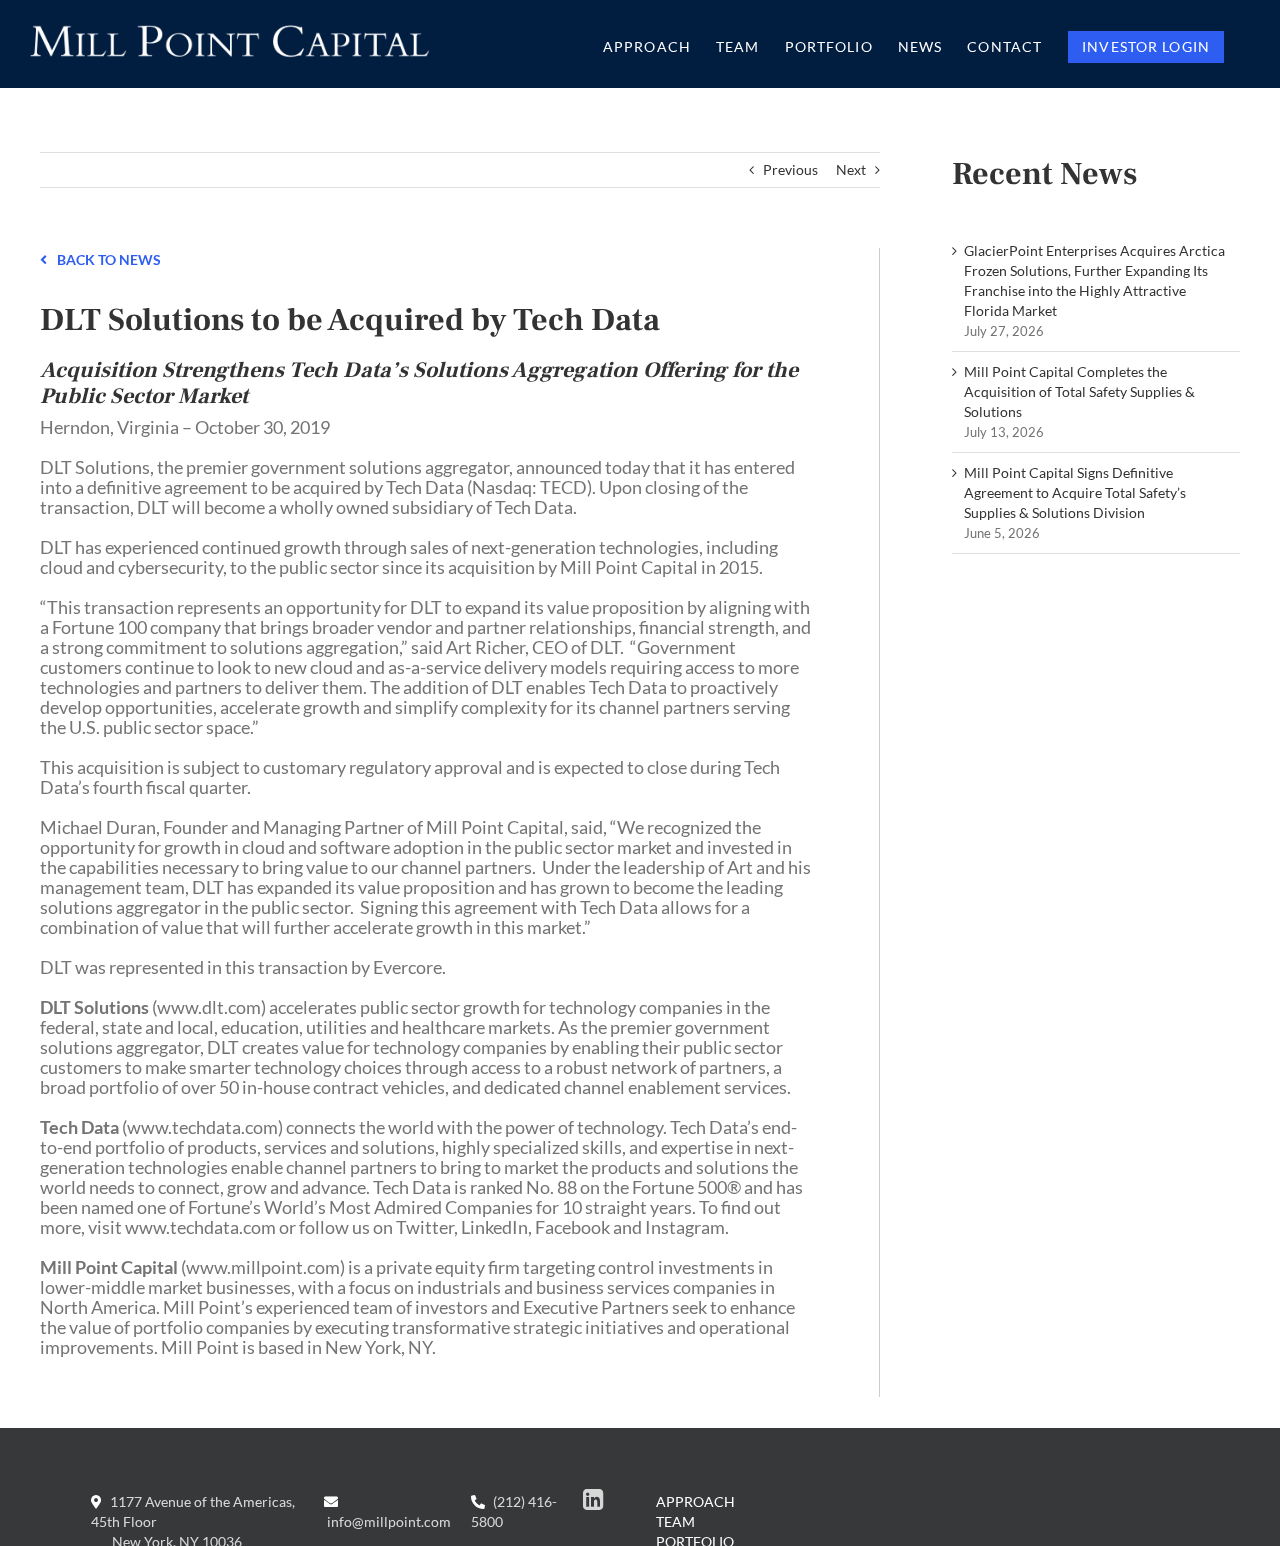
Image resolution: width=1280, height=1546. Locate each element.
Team (675, 1521)
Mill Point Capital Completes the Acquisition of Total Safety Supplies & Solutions (1079, 391)
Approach (695, 1501)
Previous (790, 169)
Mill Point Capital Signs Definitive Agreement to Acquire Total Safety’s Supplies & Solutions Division (1075, 492)
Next (851, 169)
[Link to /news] (43, 258)
